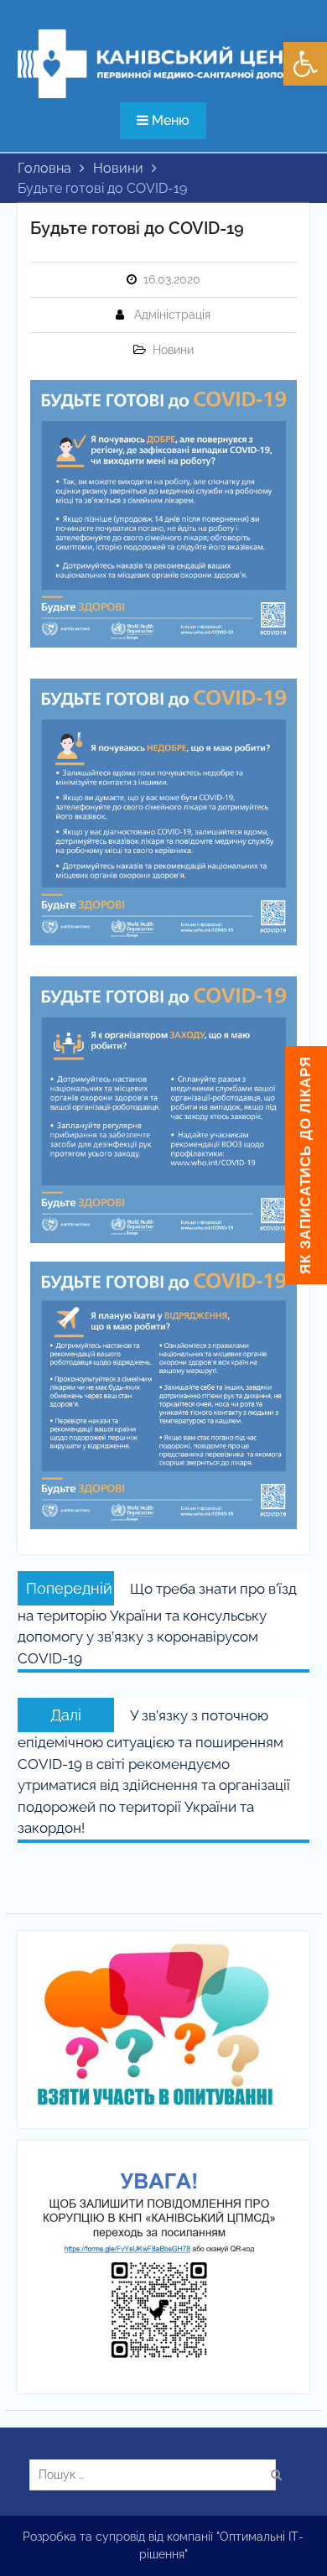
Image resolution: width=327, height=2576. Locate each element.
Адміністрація (172, 315)
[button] (305, 64)
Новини (173, 350)
